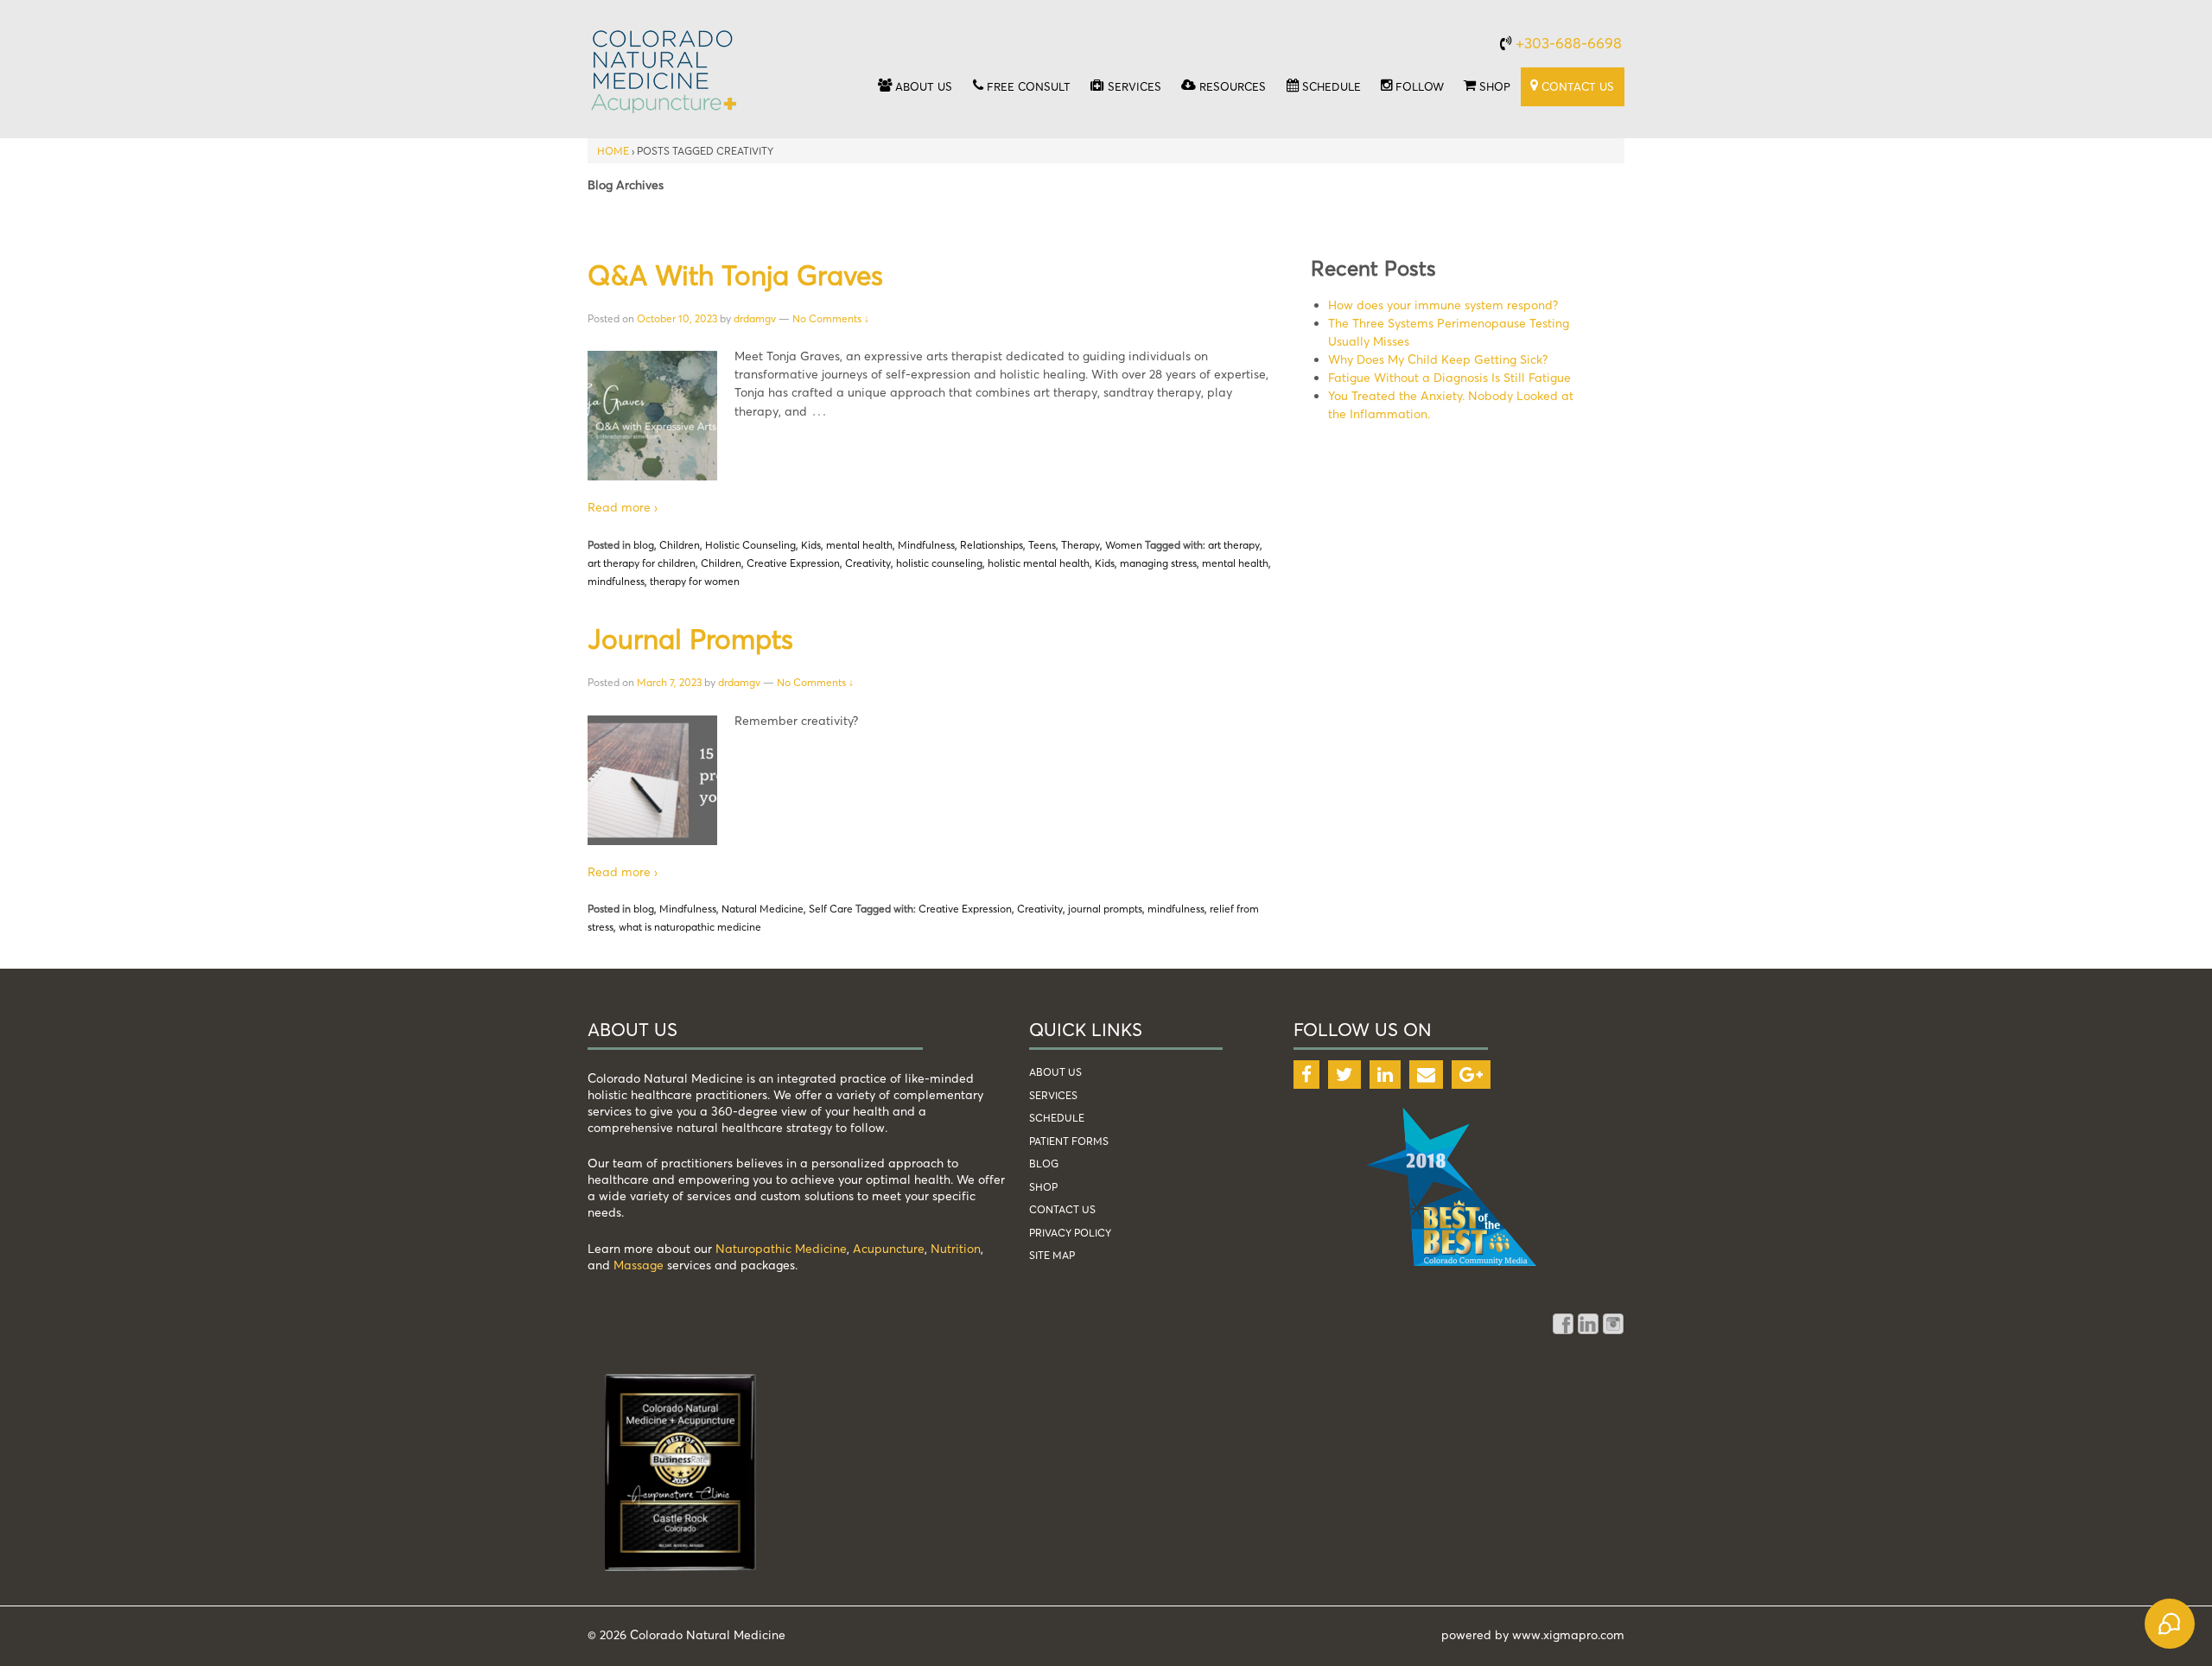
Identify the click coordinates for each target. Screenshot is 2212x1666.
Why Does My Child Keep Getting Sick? (1438, 359)
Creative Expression (793, 563)
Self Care (831, 909)
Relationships (992, 545)
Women (1124, 545)
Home (613, 151)
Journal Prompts (690, 639)
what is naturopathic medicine (690, 927)
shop (1043, 1187)
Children (680, 545)
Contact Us (1062, 1209)
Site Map (1052, 1255)
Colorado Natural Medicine (706, 1634)
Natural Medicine (763, 909)
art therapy (1234, 545)
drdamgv (755, 318)
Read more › (623, 507)
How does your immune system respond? (1443, 305)
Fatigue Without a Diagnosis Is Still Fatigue (1449, 377)
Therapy (1081, 545)
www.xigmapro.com (1568, 1634)
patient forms (1069, 1141)
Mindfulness (926, 545)
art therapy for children (642, 563)
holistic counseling (939, 563)
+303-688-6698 (1569, 43)
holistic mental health (1039, 563)
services (1053, 1095)
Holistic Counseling (750, 545)
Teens (1042, 545)
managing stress (1158, 563)
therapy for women (695, 581)
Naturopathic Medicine (781, 1248)
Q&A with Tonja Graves (735, 275)
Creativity (868, 563)
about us (1055, 1072)
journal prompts (1105, 909)
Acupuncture (889, 1248)
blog (644, 545)
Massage (639, 1265)
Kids (811, 545)
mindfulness (616, 581)
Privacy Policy (1070, 1233)
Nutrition (956, 1248)
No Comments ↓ (831, 318)
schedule (1057, 1118)
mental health (859, 545)
